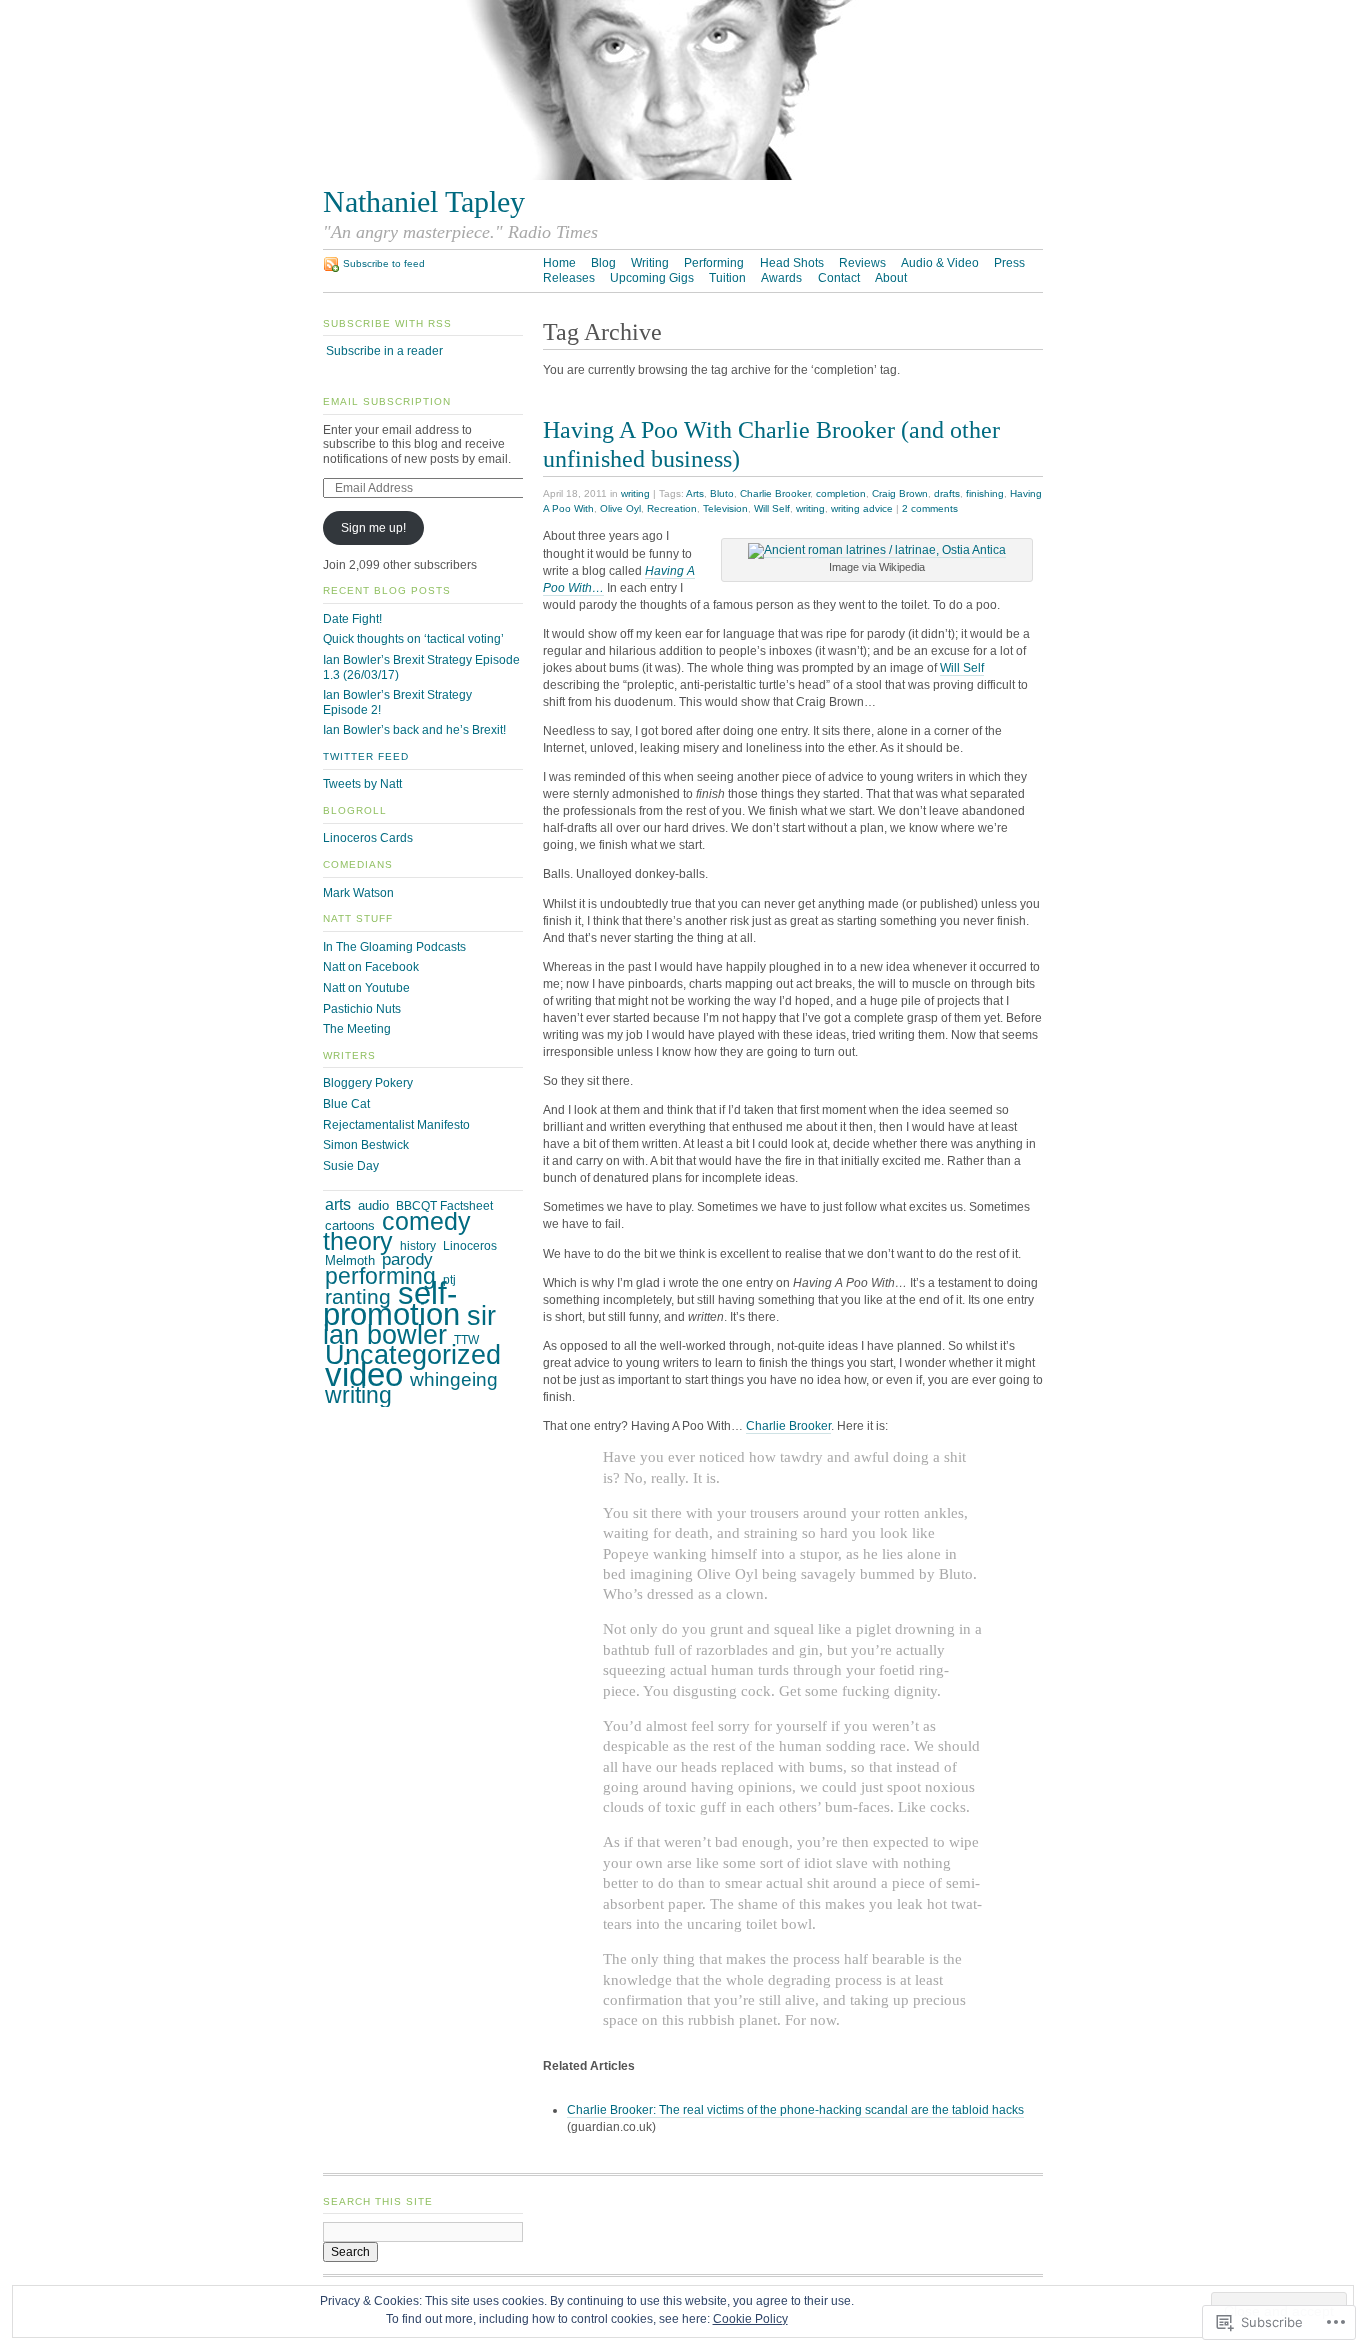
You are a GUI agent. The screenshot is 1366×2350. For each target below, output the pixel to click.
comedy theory (397, 1231)
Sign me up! (373, 528)
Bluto (722, 493)
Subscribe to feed (384, 263)
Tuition (727, 278)
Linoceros (470, 1246)
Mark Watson (358, 893)
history (418, 1246)
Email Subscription (387, 401)
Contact (839, 278)
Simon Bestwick (366, 1145)
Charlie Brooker (775, 493)
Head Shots (792, 263)
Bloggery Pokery (368, 1083)
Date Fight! (352, 619)
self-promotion (391, 1304)
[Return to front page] (683, 176)
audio (373, 1205)
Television (725, 508)
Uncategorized (413, 1355)
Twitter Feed (366, 756)
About (891, 278)
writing (635, 493)
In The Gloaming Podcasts (394, 947)
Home (559, 263)
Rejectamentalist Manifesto (396, 1125)
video (364, 1374)
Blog (603, 263)
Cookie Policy (750, 2319)
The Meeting (357, 1029)
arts (338, 1204)
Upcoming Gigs (652, 278)
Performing (714, 263)
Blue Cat (346, 1104)
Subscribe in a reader (384, 351)
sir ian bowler (409, 1326)
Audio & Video (940, 263)
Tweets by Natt (362, 784)
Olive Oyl (620, 508)
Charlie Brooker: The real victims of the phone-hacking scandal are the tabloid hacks (795, 2110)
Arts (695, 493)
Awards (781, 278)
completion (841, 493)
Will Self (772, 508)
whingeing (454, 1379)
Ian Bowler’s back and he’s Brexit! (414, 730)
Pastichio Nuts (362, 1009)
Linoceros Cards (368, 838)
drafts (947, 493)
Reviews (862, 263)
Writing (650, 263)
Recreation (672, 508)
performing (380, 1276)
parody (407, 1259)
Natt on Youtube (366, 988)
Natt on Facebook (371, 967)
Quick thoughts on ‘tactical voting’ (413, 639)
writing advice (862, 508)
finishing (985, 493)
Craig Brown (900, 493)
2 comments (930, 508)
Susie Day (351, 1166)
